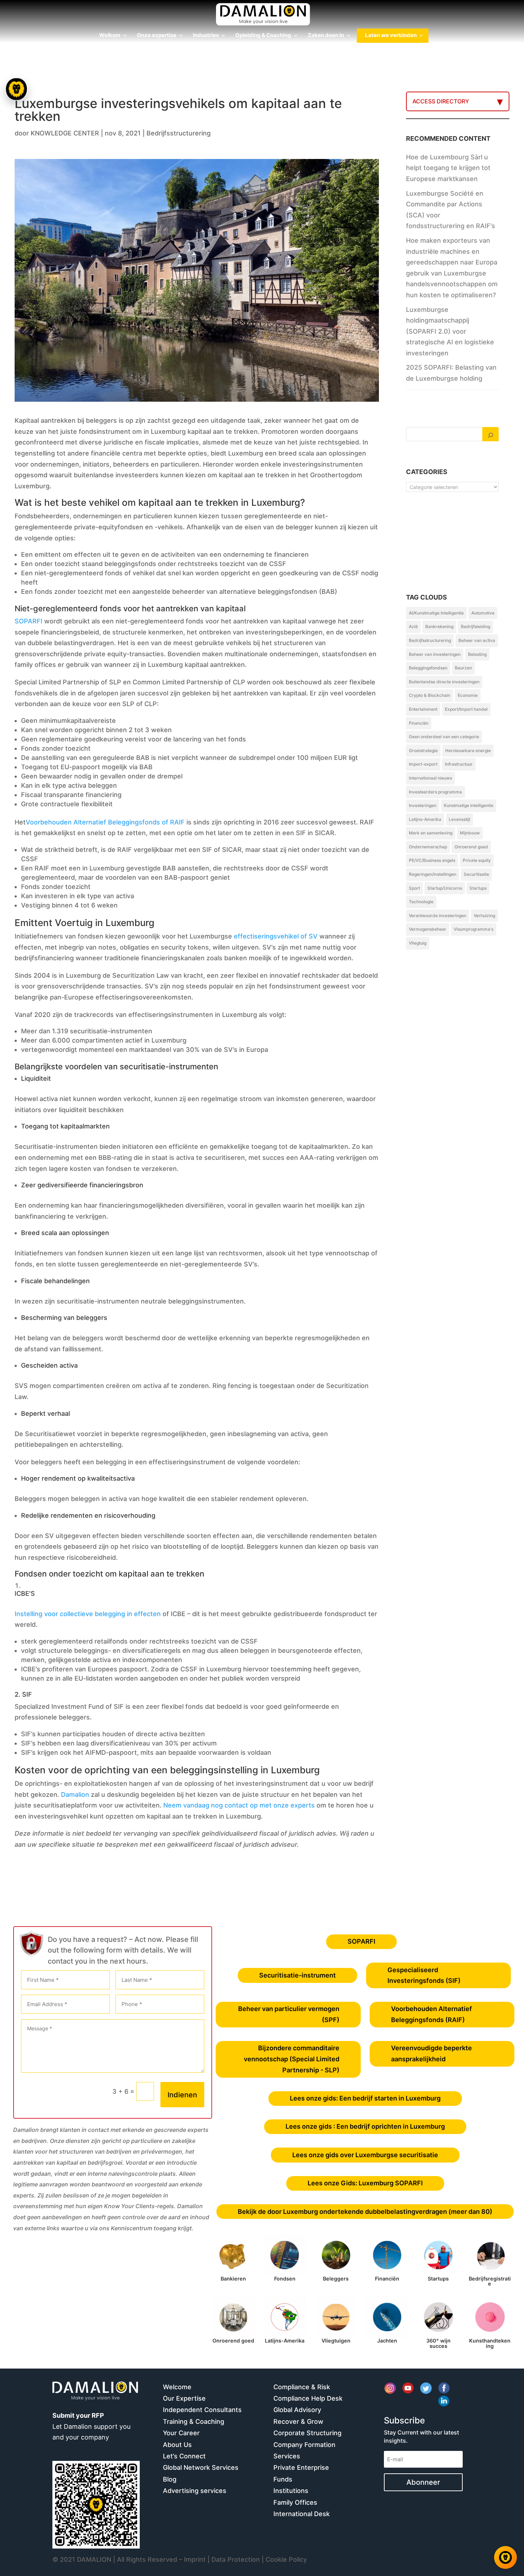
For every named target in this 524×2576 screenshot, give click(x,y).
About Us (177, 2445)
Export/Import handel (466, 709)
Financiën (419, 723)
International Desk (302, 2514)
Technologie (421, 902)
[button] (17, 1288)
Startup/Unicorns (445, 888)
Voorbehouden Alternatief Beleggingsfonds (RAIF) (431, 2014)
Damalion (75, 1795)
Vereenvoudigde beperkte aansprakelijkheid (431, 2053)
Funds (283, 2479)
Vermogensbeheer (428, 929)
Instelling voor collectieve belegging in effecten (88, 1614)
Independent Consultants (202, 2410)
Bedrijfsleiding (476, 626)
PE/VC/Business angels (432, 860)
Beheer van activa (477, 640)
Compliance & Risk (302, 2387)
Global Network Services (201, 2467)
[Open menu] (17, 89)
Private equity (477, 860)
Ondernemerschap (428, 847)
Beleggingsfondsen (428, 668)
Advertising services (195, 2491)
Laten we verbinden (391, 36)
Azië (413, 626)
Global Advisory (297, 2410)
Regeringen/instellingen (433, 874)
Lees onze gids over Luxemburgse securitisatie (365, 2155)
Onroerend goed (471, 847)
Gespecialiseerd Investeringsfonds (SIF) (424, 1975)
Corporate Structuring (307, 2433)
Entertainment (423, 709)
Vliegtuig (418, 943)
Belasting (477, 654)
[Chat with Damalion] (505, 2557)
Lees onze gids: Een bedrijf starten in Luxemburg (365, 2098)
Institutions (291, 2491)
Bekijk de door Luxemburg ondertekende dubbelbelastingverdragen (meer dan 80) (365, 2212)
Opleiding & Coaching (263, 36)
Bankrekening (439, 626)
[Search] (490, 434)
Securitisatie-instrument (297, 1975)
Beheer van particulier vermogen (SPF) (289, 2014)
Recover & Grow (298, 2421)
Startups (478, 888)
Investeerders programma (435, 792)
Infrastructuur (459, 764)
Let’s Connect (184, 2456)
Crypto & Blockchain (430, 695)
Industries (206, 36)
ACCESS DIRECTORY (441, 101)
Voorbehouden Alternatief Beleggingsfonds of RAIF (105, 822)
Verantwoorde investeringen (438, 916)
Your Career (181, 2433)
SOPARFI (29, 621)
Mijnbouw (470, 833)
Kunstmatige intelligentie (469, 805)
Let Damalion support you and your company (91, 2426)
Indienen (182, 2095)
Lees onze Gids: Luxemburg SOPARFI (365, 2183)
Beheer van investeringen (435, 654)
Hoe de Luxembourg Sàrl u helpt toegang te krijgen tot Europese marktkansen (448, 168)
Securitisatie (476, 874)
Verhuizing (484, 916)
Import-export (423, 764)
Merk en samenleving (431, 833)
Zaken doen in (326, 36)
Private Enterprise (301, 2467)
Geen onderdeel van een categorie (444, 737)
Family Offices (295, 2502)
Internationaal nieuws (430, 778)
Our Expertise (184, 2398)
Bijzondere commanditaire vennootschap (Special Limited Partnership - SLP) (292, 2059)
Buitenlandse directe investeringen (444, 682)
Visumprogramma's (474, 929)
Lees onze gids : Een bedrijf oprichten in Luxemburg (365, 2126)
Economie (468, 695)
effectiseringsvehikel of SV (276, 936)
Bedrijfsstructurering (179, 133)
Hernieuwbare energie (468, 750)
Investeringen (423, 805)
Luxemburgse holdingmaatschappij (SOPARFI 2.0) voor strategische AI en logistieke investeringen (450, 331)
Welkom (110, 36)
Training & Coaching (194, 2421)
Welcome (177, 2387)
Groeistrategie (423, 750)
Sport (414, 888)
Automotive (483, 613)
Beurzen (463, 668)
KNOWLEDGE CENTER (65, 133)
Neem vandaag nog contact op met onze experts (239, 1805)
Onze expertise (157, 36)
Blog (170, 2479)
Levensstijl (459, 819)
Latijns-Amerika (425, 819)
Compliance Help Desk (308, 2398)
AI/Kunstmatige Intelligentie (436, 613)
